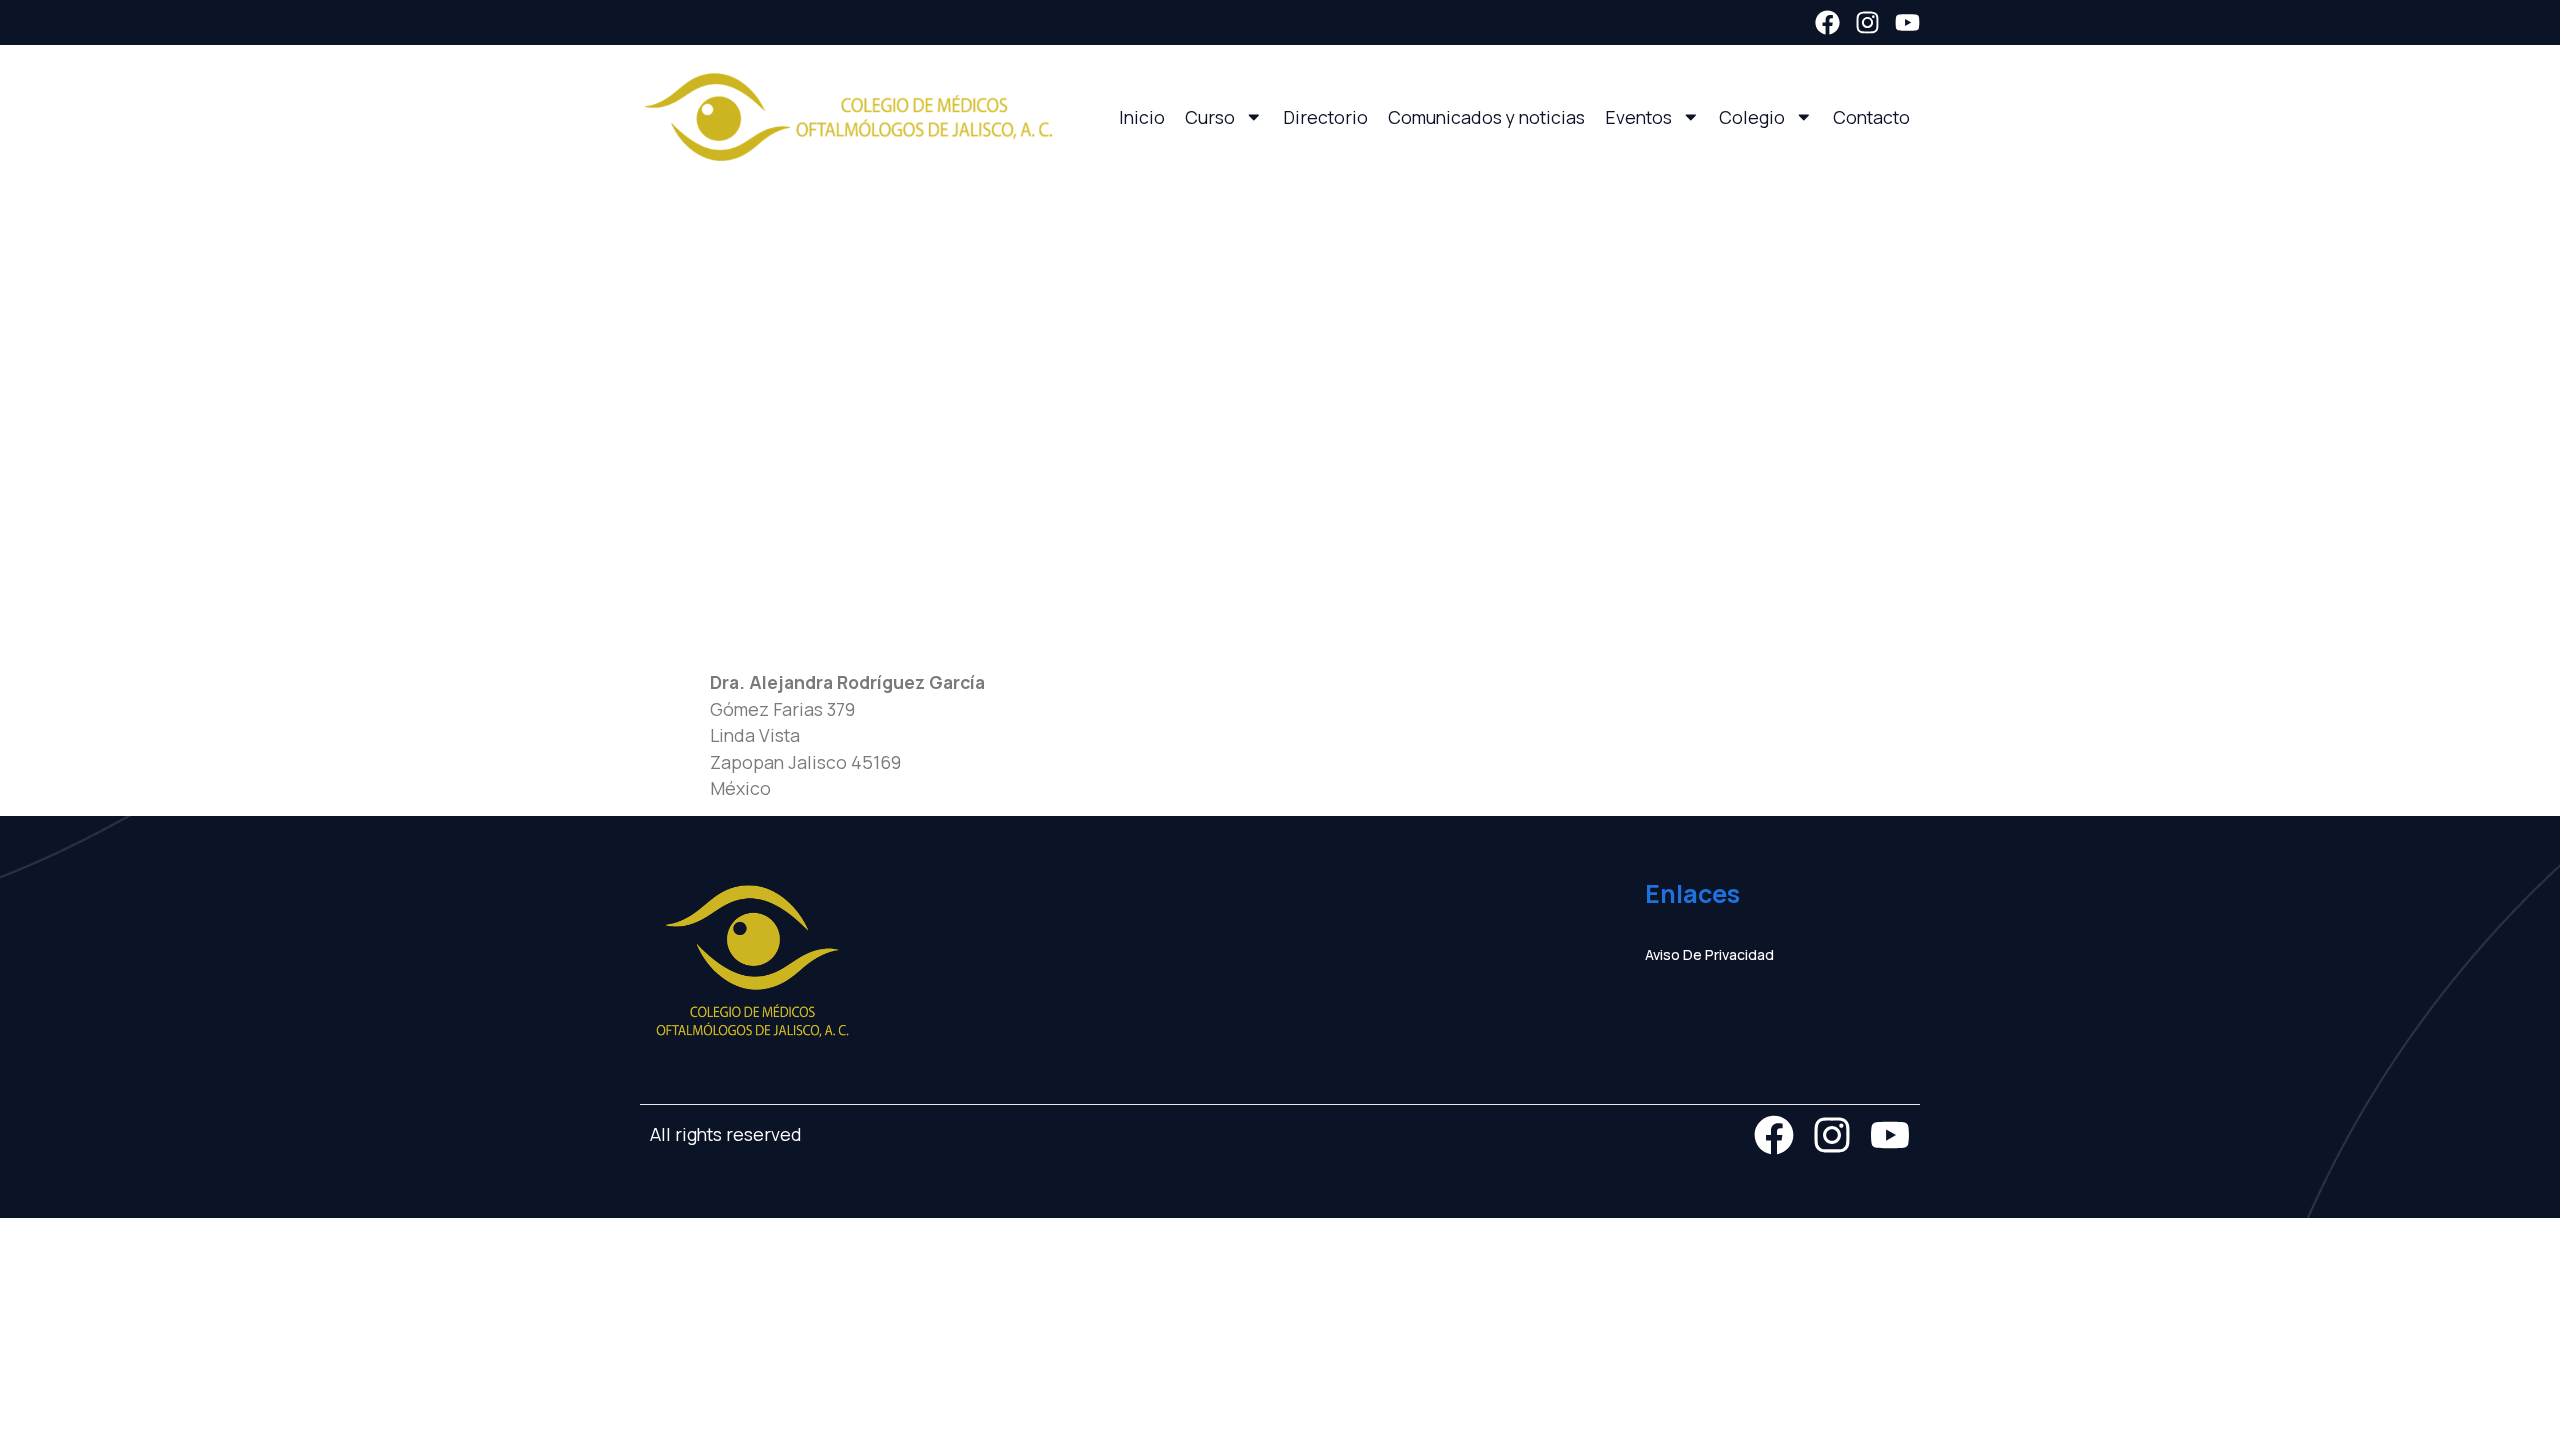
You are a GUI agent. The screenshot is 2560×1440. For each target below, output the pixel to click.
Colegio (1752, 117)
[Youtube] (1907, 22)
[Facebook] (1827, 22)
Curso (1210, 117)
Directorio (1325, 117)
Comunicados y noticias (1486, 117)
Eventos (1638, 117)
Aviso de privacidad (1709, 954)
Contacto (1871, 117)
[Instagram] (1867, 22)
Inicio (1142, 117)
